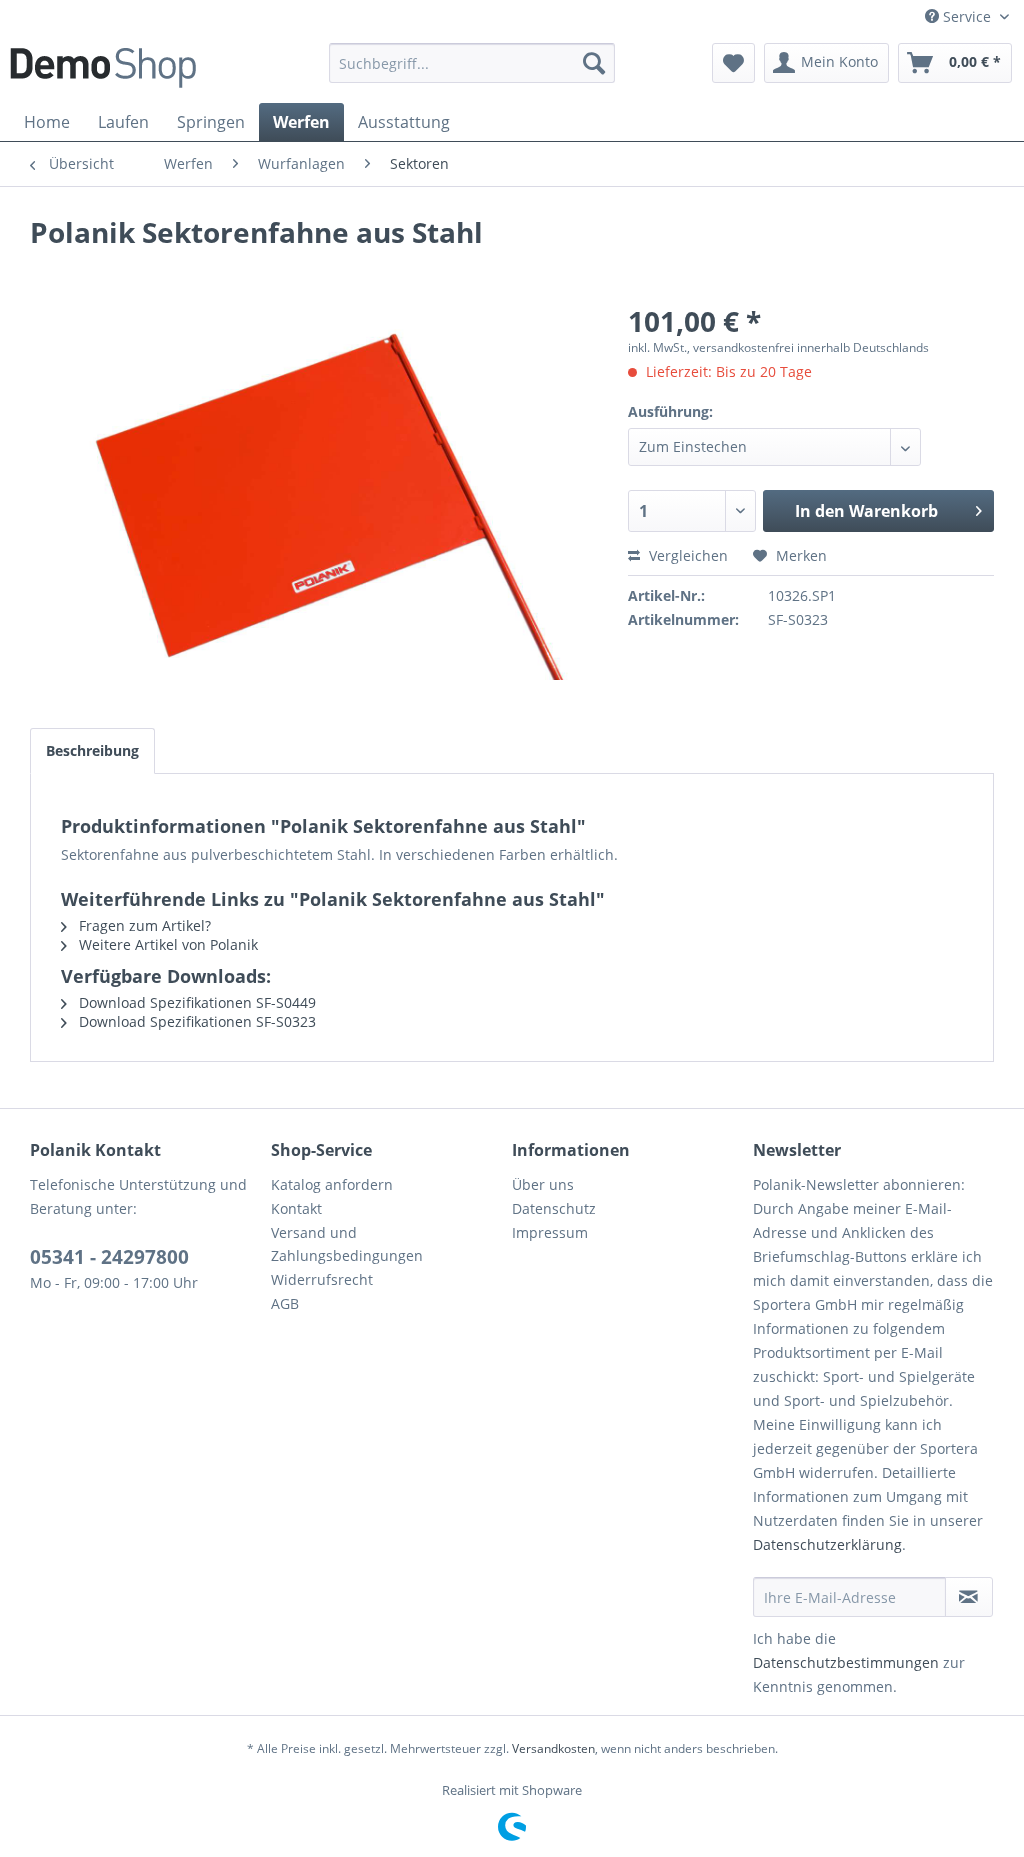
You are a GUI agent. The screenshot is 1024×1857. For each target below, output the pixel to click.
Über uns (543, 1184)
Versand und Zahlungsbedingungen (347, 1244)
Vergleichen (686, 555)
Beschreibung (92, 750)
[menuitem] (472, 63)
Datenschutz (554, 1208)
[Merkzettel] (733, 63)
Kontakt (296, 1208)
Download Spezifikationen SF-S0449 (195, 1002)
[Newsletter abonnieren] (969, 1597)
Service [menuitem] (967, 16)
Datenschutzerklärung (827, 1544)
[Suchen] (594, 63)
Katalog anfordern (332, 1184)
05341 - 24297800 (109, 1257)
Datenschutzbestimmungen (846, 1662)
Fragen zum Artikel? (143, 925)
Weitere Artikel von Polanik (166, 944)
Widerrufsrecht (322, 1279)
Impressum (550, 1232)
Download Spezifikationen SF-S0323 (195, 1021)
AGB (285, 1303)
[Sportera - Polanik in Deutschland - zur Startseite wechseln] (103, 68)
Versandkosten (553, 1748)
